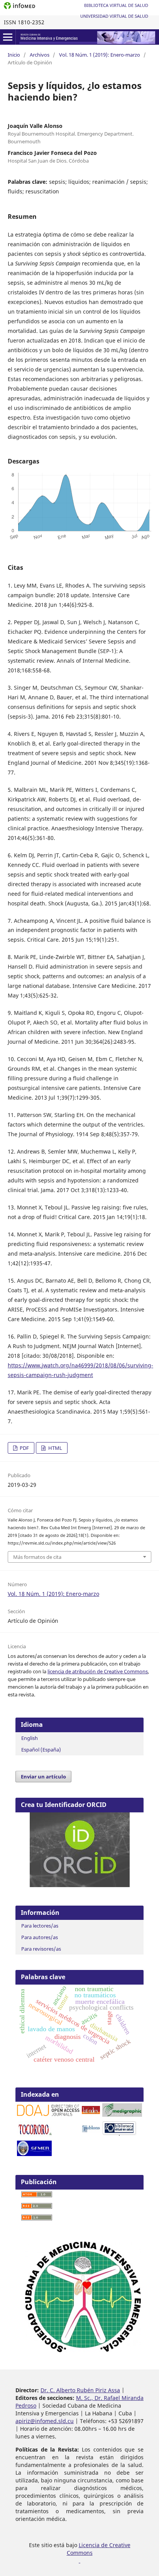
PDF (24, 1448)
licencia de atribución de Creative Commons (98, 1671)
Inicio (14, 55)
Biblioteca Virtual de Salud (116, 5)
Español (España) (41, 1750)
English (30, 1738)
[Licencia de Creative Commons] (79, 2560)
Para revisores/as (41, 1949)
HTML (55, 1448)
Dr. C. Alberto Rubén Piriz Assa (80, 2390)
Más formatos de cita (37, 1557)
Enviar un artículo (43, 1777)
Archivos (40, 55)
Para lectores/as (40, 1926)
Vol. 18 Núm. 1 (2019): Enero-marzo (100, 55)
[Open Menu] (8, 37)
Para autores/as (40, 1937)
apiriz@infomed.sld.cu (45, 2421)
